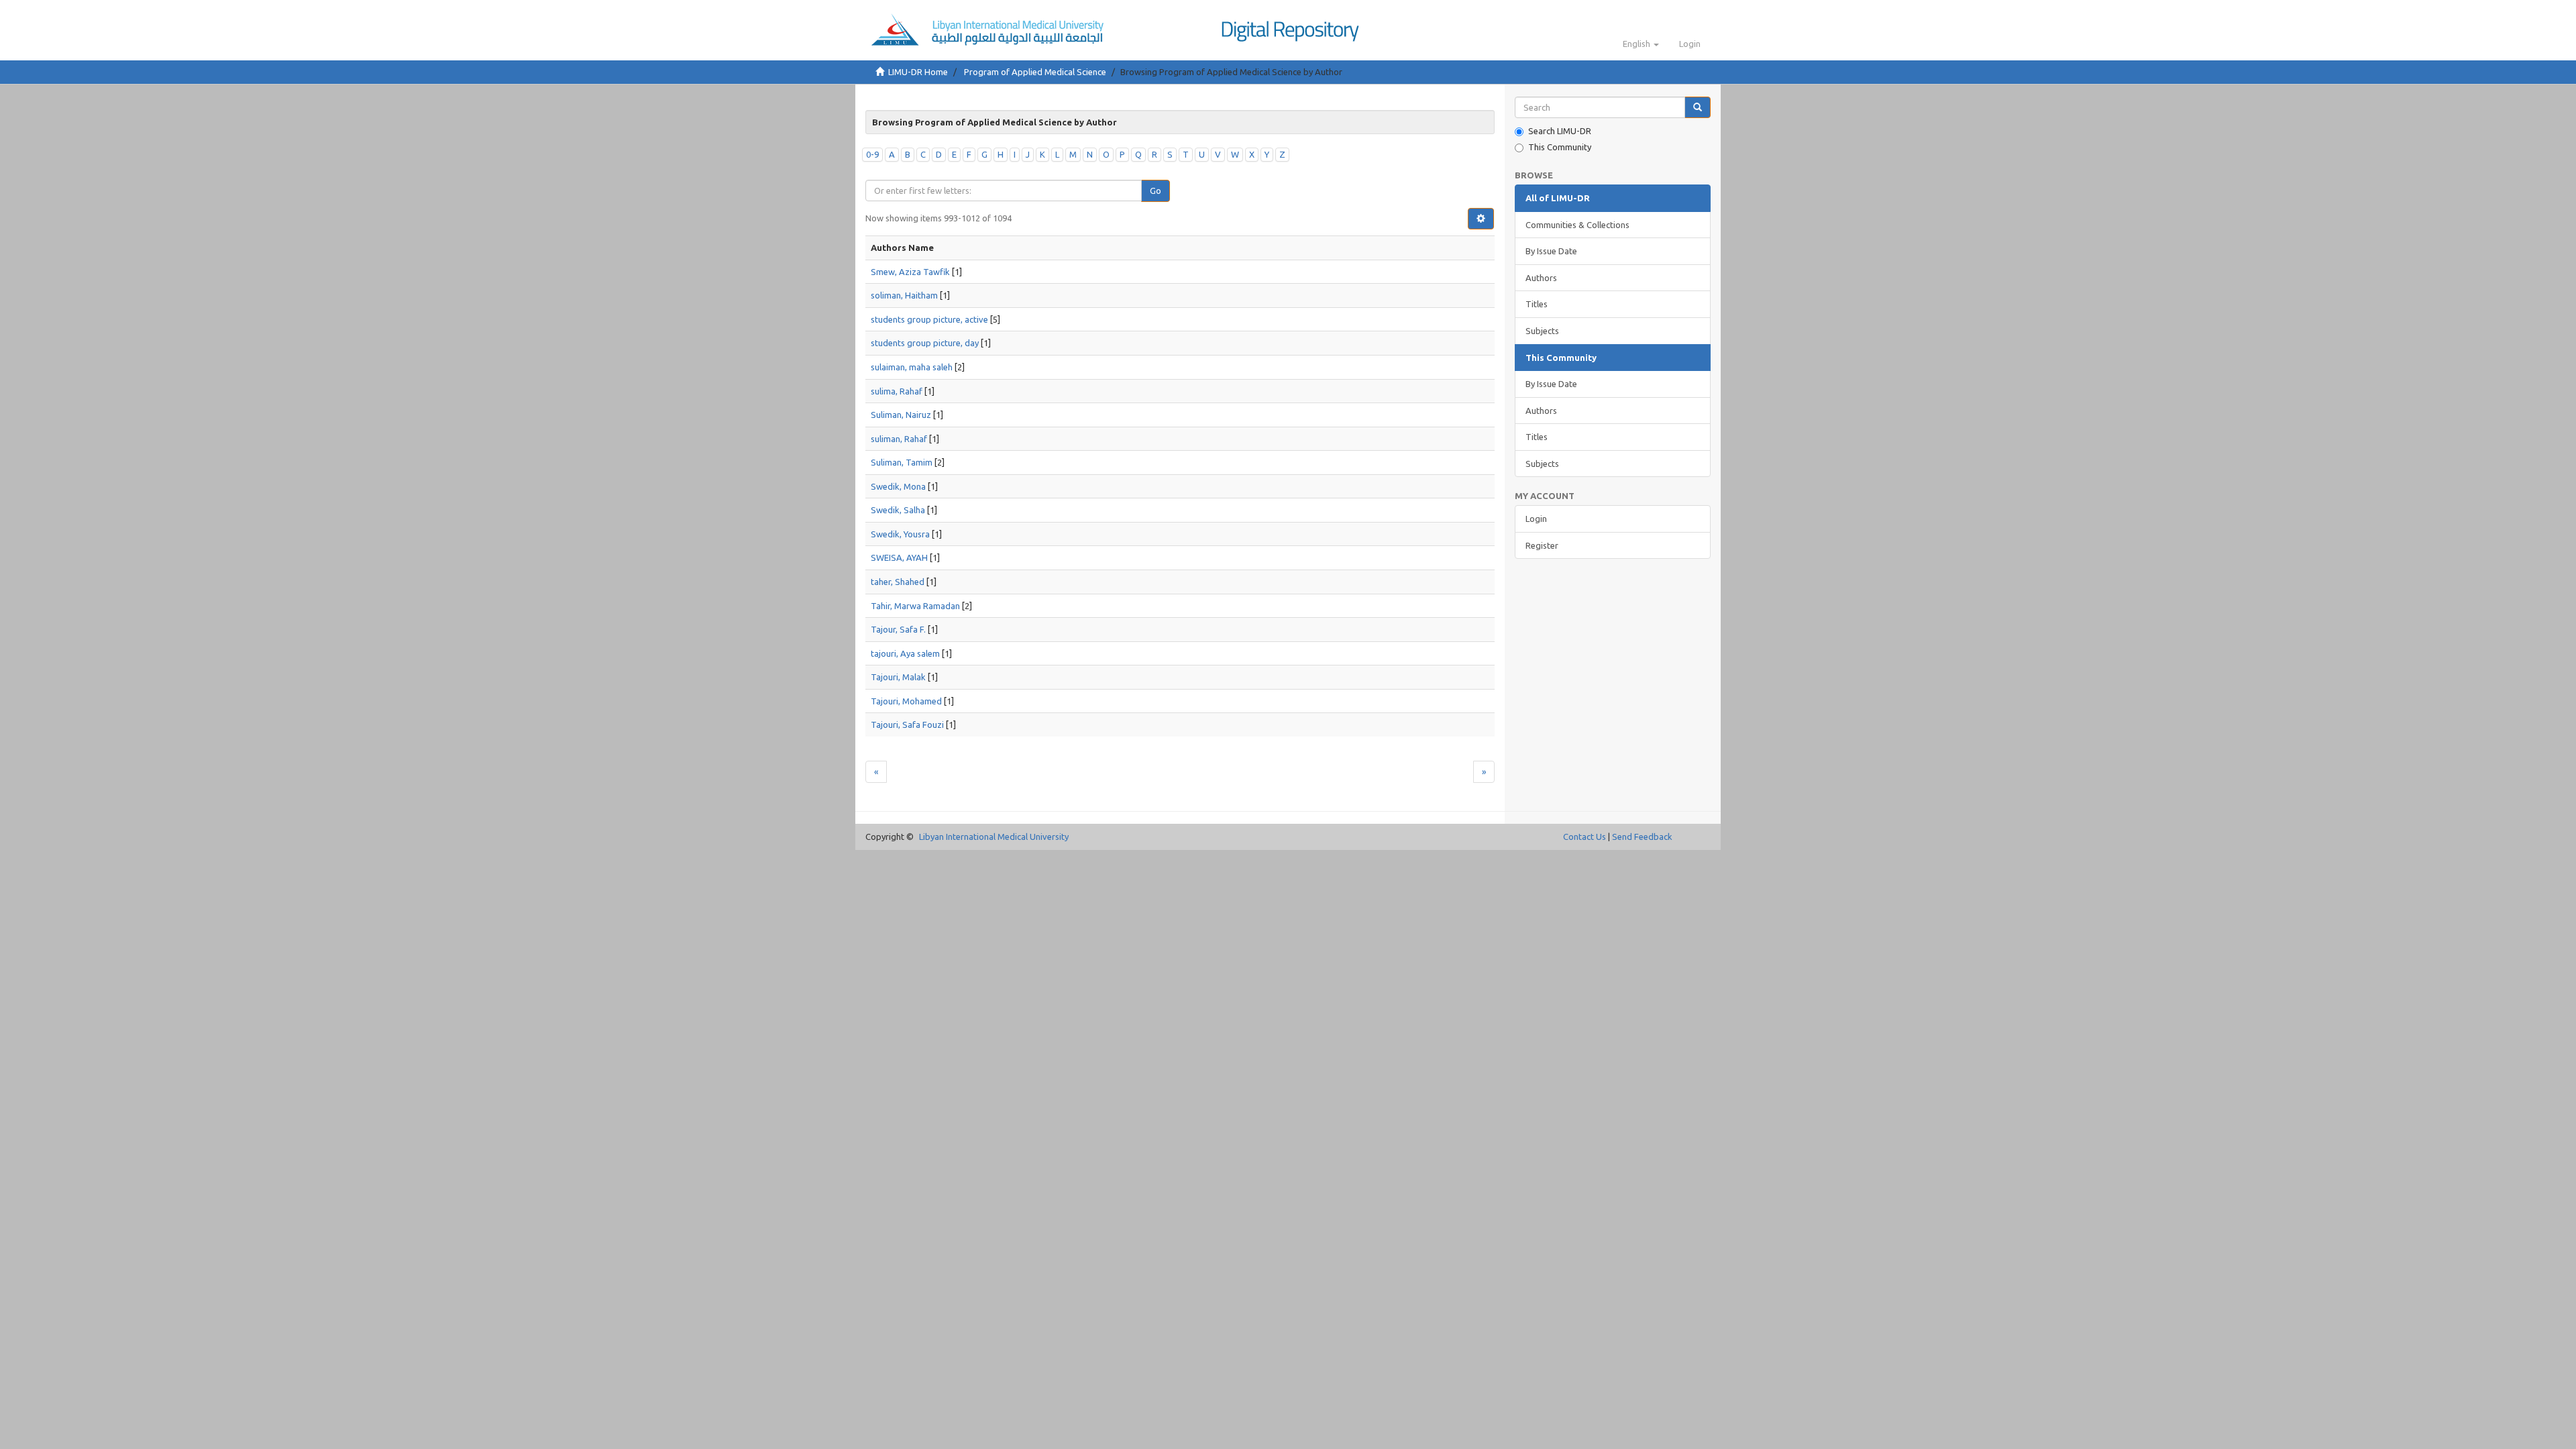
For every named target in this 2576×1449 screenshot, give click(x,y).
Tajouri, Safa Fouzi (907, 724)
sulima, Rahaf (897, 391)
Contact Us (1585, 837)
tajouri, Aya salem (905, 653)
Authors (1541, 278)
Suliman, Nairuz (901, 415)
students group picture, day (925, 343)
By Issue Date (1551, 251)
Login (1536, 519)
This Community (1560, 147)
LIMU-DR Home (918, 72)
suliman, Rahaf (899, 439)
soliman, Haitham (904, 295)
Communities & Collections (1577, 225)
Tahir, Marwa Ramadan (915, 606)
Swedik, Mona (898, 486)
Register (1542, 545)
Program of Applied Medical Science (1035, 72)
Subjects (1542, 331)
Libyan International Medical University (994, 837)
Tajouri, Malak (898, 677)
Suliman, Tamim (902, 462)
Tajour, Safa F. (898, 629)
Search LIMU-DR (1560, 131)
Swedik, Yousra (900, 534)
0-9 (872, 154)
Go (1156, 191)
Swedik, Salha (898, 510)
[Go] (1698, 108)
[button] (1641, 44)
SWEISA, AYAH (899, 557)
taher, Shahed (898, 582)
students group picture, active (929, 319)
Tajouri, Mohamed (906, 701)
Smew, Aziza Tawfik (910, 272)
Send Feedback (1642, 837)
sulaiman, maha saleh (912, 367)
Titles (1537, 304)
